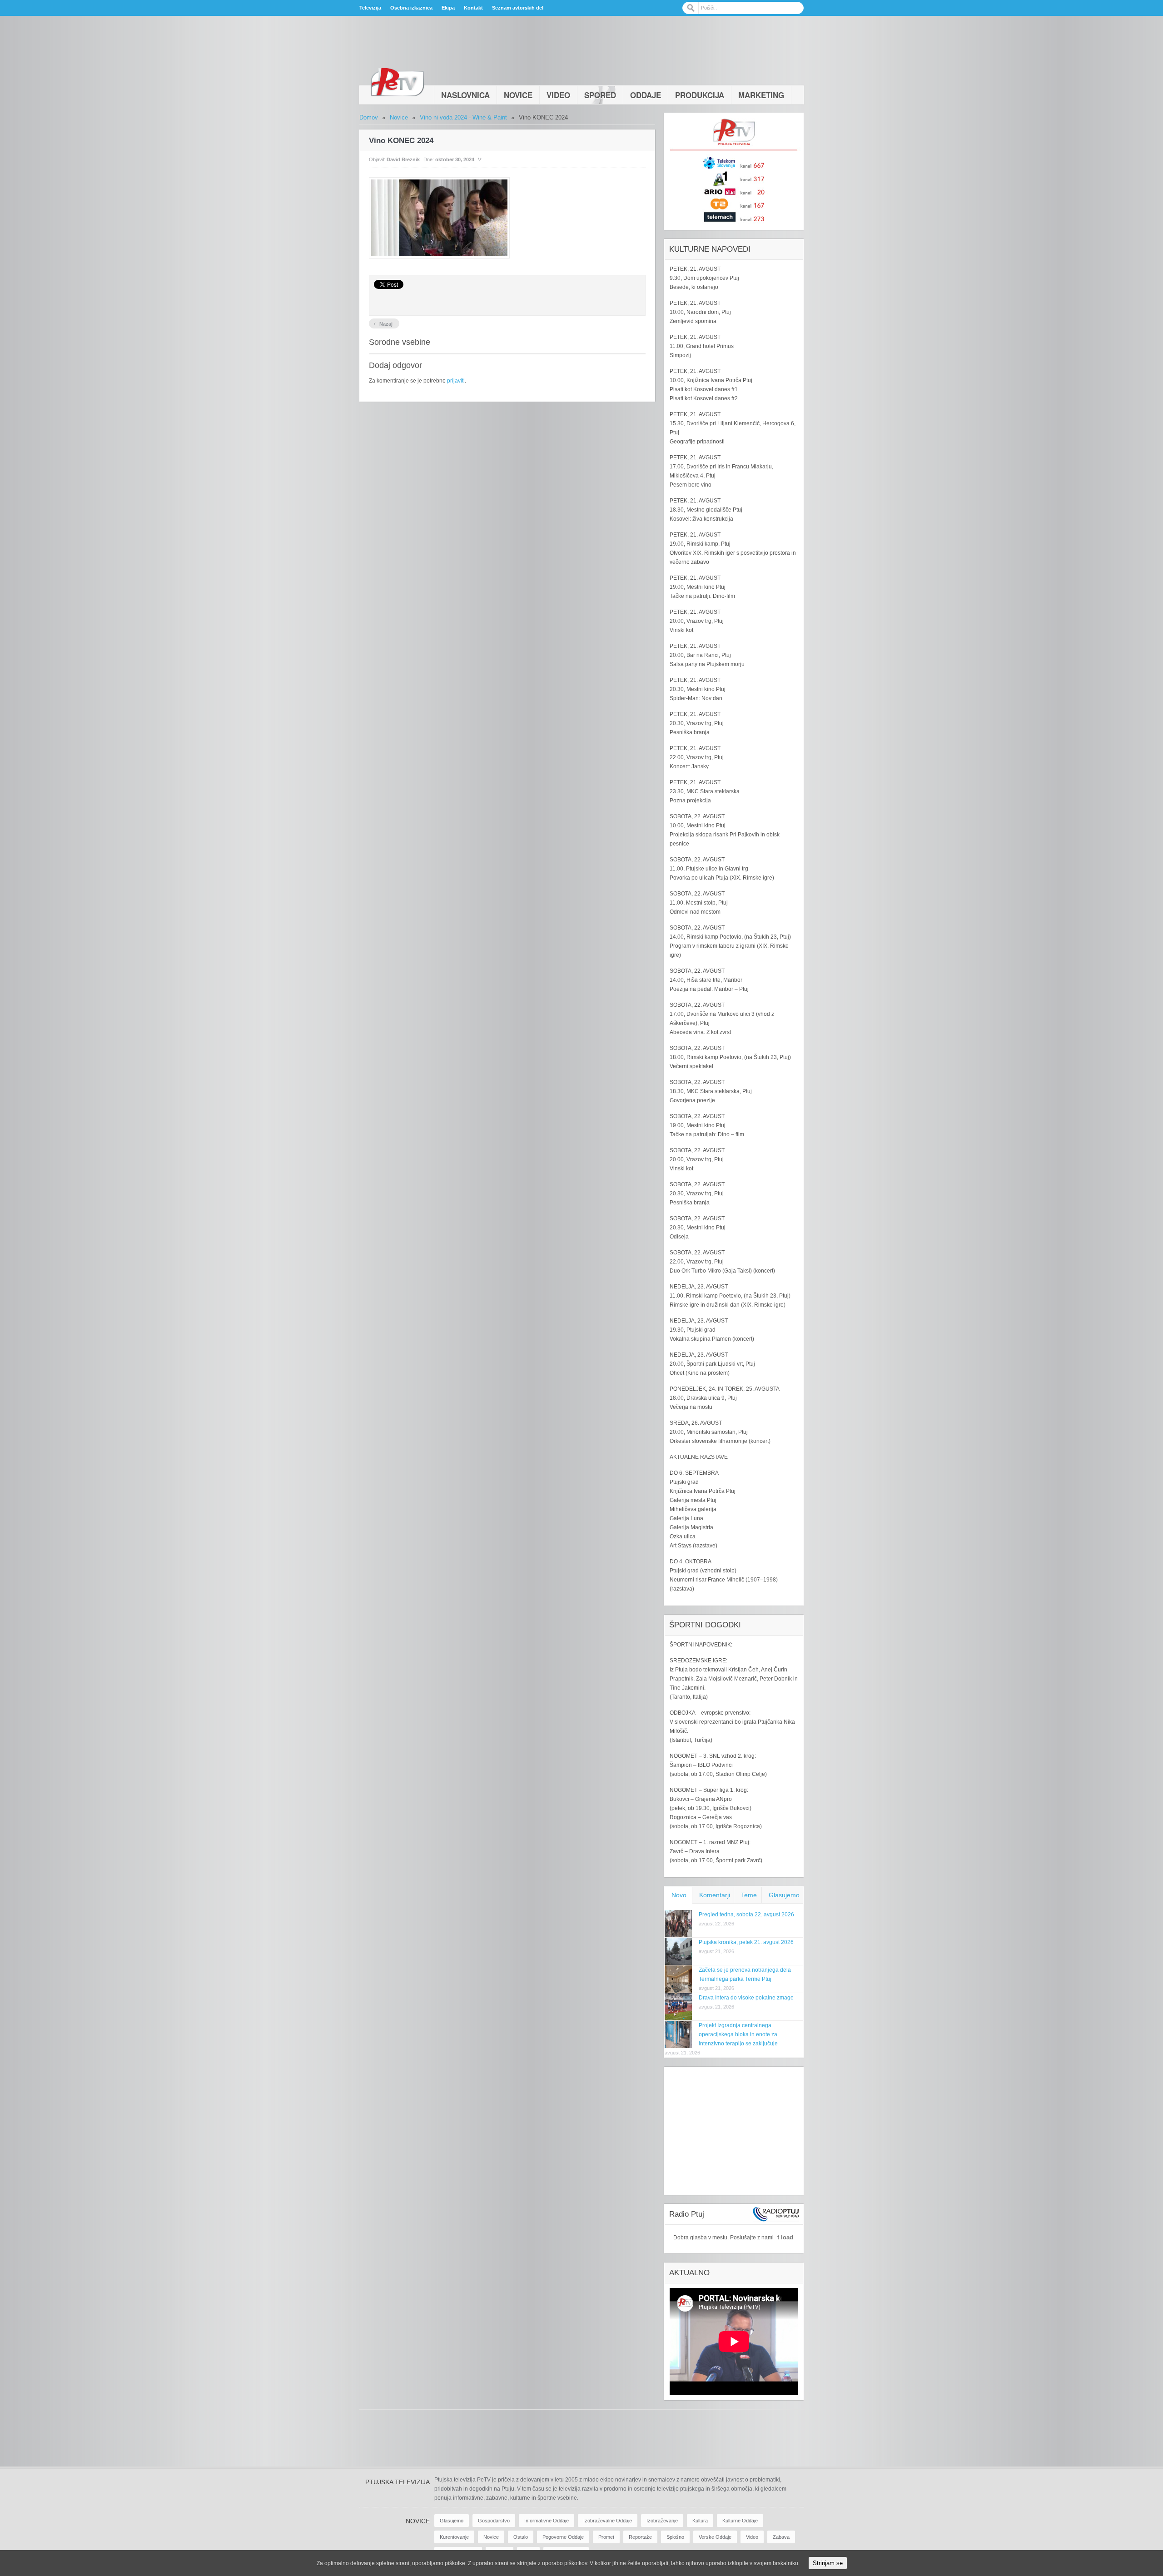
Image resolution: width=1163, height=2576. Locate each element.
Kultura (700, 2521)
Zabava (781, 2537)
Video (558, 95)
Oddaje (646, 95)
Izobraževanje (662, 2521)
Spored (600, 95)
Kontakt (473, 8)
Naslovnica (465, 95)
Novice (518, 95)
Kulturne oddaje (740, 2521)
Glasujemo (784, 1895)
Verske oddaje (715, 2537)
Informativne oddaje (547, 2521)
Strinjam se (828, 2563)
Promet (606, 2537)
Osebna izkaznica (411, 8)
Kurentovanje (454, 2537)
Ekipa (448, 8)
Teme (749, 1895)
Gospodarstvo (494, 2521)
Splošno (675, 2537)
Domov (369, 117)
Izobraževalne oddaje (608, 2521)
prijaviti (456, 381)
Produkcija (700, 95)
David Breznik (403, 159)
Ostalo (521, 2537)
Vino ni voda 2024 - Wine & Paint (463, 117)
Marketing (761, 95)
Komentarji (715, 1895)
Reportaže (640, 2537)
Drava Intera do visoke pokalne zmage (746, 1998)
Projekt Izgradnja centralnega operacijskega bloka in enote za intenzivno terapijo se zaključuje (738, 2034)
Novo (679, 1895)
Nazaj (383, 323)
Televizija (370, 8)
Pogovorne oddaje (563, 2537)
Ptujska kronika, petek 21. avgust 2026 (746, 1942)
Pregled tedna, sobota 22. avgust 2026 (746, 1915)
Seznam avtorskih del (518, 8)
